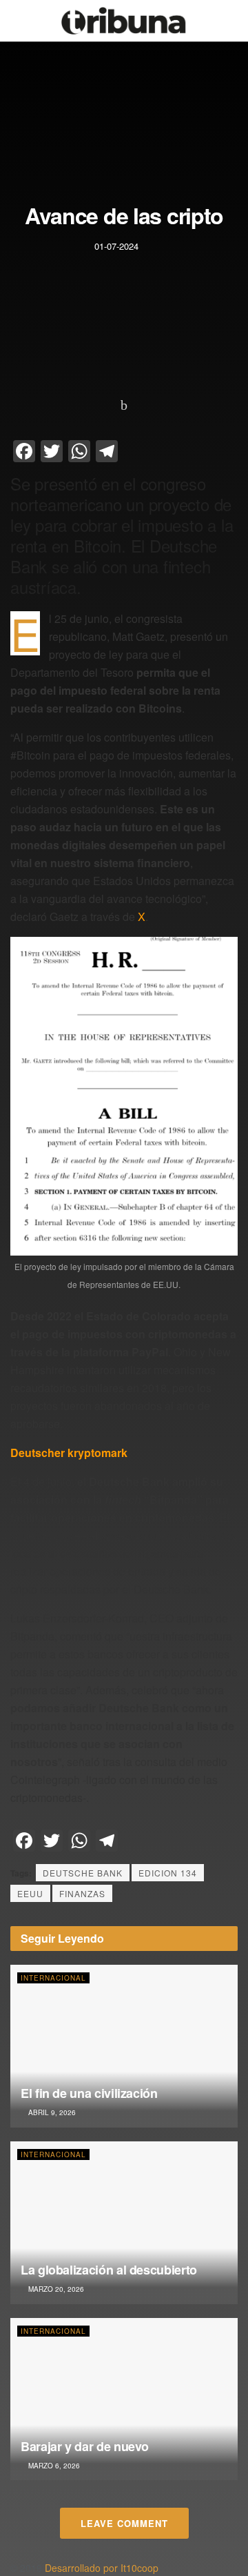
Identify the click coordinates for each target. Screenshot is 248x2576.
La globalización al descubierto (109, 2270)
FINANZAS (82, 1893)
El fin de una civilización (89, 2093)
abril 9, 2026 (51, 2112)
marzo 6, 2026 (53, 2466)
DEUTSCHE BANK (83, 1873)
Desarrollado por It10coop (102, 2568)
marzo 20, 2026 (55, 2289)
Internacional (53, 1978)
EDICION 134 (168, 1873)
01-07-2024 (116, 246)
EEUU (30, 1893)
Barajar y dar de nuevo (85, 2446)
